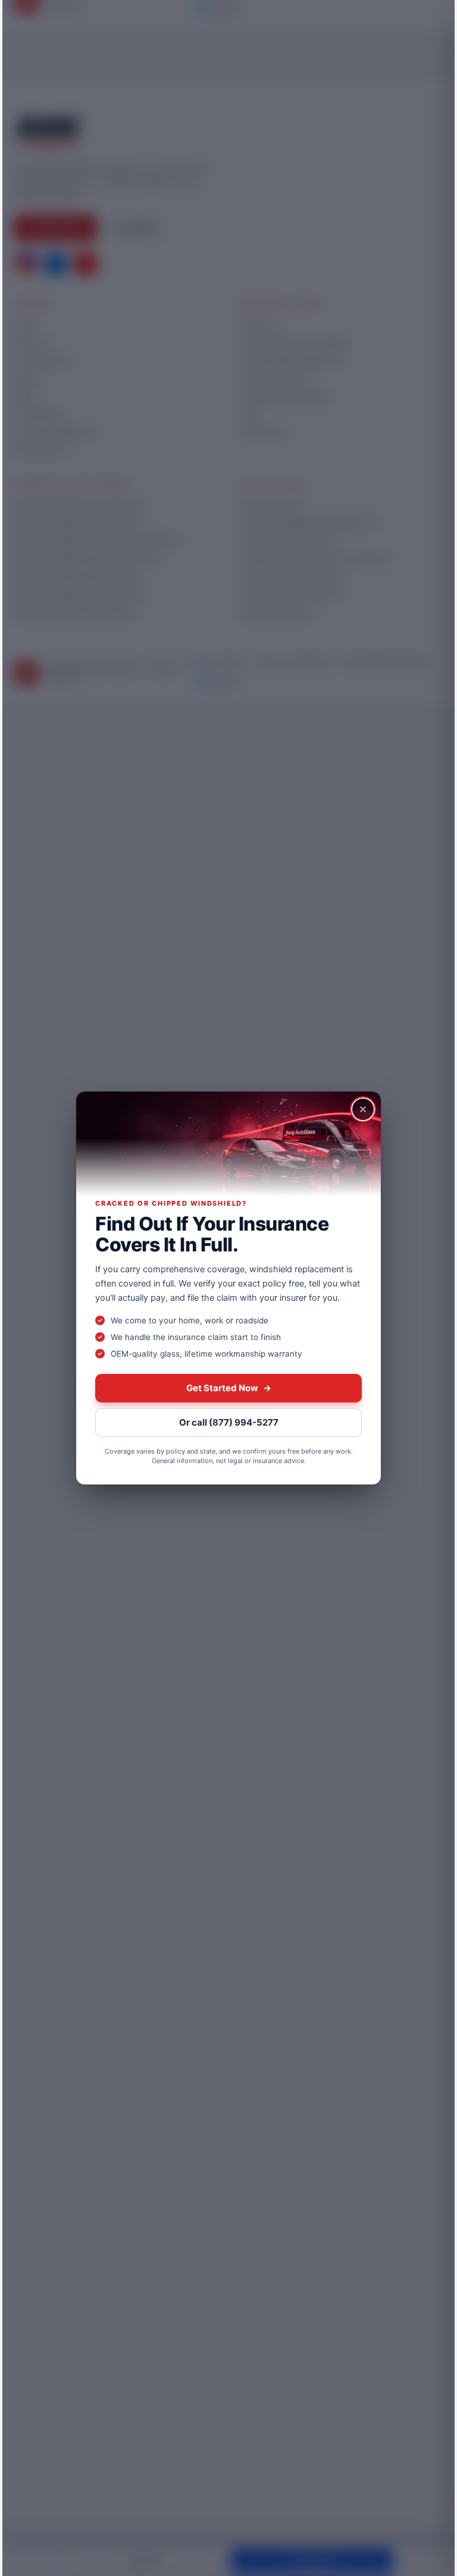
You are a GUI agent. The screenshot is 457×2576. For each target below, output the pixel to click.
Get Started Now (229, 1388)
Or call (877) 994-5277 (229, 1422)
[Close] (363, 1109)
